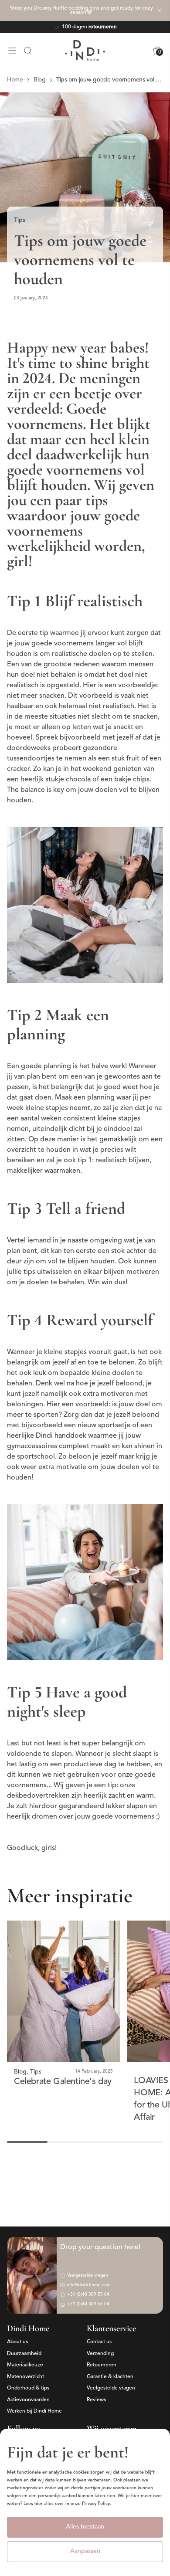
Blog (20, 2072)
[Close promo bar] (160, 10)
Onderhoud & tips (28, 2388)
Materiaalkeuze (25, 2365)
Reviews (96, 2400)
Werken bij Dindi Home (34, 2411)
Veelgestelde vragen (111, 2388)
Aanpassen (85, 2551)
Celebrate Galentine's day (63, 2082)
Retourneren (102, 2365)
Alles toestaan (85, 2527)
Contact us (99, 2342)
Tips (20, 220)
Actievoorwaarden (28, 2400)
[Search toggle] (28, 51)
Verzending (100, 2354)
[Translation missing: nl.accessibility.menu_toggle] (12, 51)
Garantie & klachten (110, 2377)
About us (17, 2342)
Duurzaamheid (24, 2354)
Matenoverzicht (25, 2377)
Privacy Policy (96, 2504)
